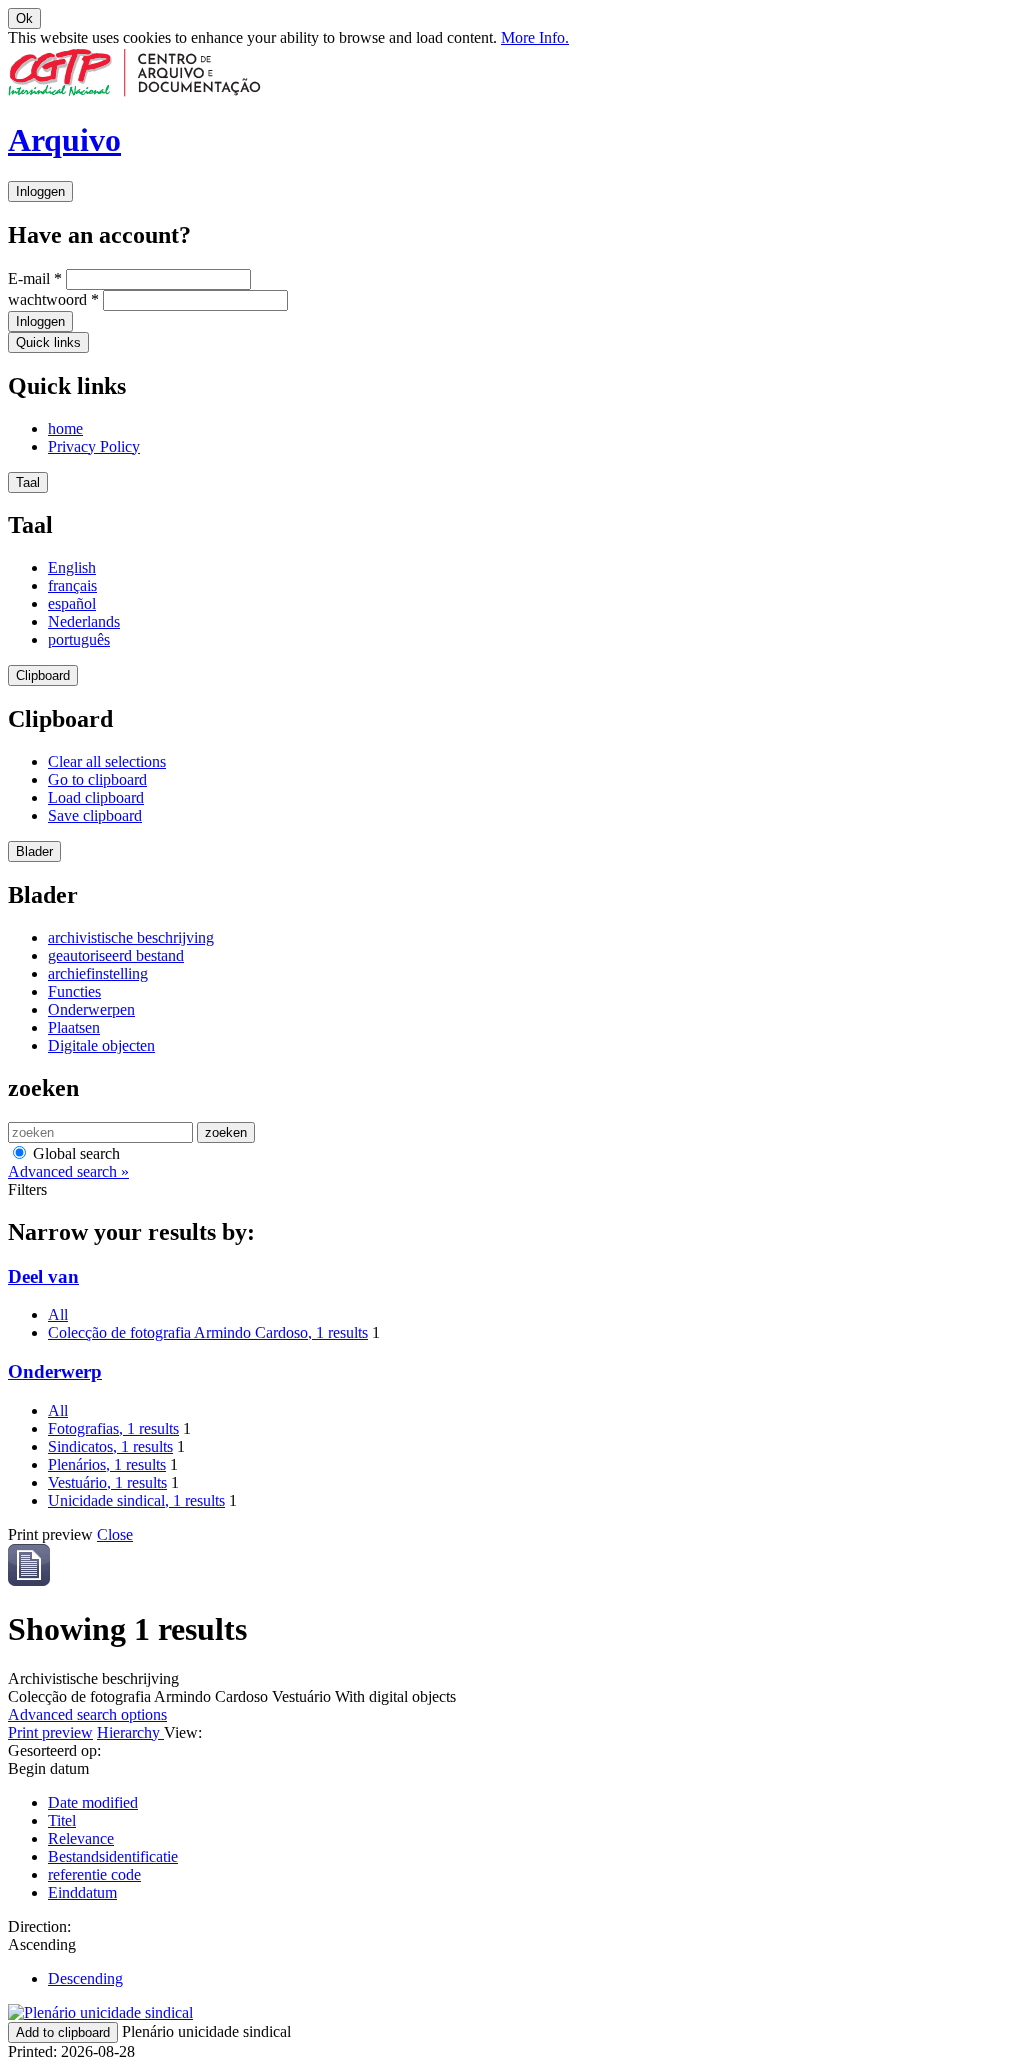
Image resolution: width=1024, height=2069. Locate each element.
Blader (34, 851)
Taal (28, 482)
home (65, 428)
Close (115, 1534)
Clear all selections (107, 761)
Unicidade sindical (136, 1500)
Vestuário (107, 1482)
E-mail (35, 278)
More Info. (535, 37)
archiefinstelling (98, 973)
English (72, 567)
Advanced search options (87, 1714)
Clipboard (43, 675)
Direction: (39, 1926)
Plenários (107, 1464)
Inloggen (40, 191)
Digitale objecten (101, 1045)
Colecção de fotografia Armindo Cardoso (208, 1332)
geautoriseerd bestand (116, 955)
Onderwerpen (91, 1009)
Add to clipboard (63, 2032)
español (72, 603)
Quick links (48, 342)
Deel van (43, 1276)
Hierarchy (130, 1732)
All (58, 1314)
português (79, 639)
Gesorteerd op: (54, 1750)
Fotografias (113, 1428)
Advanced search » (68, 1171)
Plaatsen (74, 1027)
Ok (24, 18)
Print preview (50, 1732)
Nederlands (84, 621)
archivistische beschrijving (131, 937)
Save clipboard (95, 815)
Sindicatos (110, 1446)
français (72, 585)
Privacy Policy (94, 446)
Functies (74, 991)
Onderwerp (55, 1371)
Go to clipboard (97, 779)
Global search (74, 1153)
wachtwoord (53, 299)
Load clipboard (96, 797)
